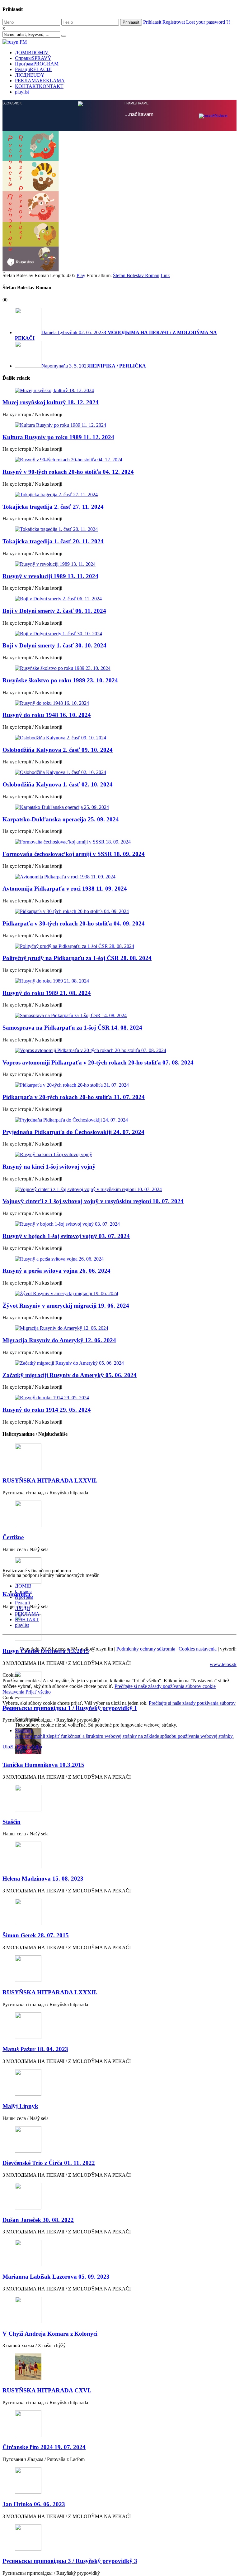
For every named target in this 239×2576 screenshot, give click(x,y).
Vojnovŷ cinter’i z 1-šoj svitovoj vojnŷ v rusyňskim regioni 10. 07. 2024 (93, 1201)
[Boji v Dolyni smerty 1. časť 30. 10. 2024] (119, 634)
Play (81, 275)
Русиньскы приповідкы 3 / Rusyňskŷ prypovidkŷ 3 (70, 2561)
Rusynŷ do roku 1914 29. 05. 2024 (47, 1410)
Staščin (12, 1822)
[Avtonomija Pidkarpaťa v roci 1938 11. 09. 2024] (119, 877)
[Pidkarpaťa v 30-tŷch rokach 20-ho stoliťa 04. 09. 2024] (119, 911)
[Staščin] (119, 1799)
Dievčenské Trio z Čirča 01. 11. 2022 (49, 2163)
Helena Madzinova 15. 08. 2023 (43, 1879)
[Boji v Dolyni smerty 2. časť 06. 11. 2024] (119, 599)
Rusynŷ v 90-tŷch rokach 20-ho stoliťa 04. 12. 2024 (68, 472)
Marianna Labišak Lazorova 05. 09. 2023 (56, 2277)
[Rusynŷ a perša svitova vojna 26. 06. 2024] (119, 1259)
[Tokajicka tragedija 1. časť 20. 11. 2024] (119, 529)
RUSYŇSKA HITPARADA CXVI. (47, 2390)
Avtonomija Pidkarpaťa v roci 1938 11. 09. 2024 (65, 889)
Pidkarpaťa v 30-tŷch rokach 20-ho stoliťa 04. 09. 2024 (74, 923)
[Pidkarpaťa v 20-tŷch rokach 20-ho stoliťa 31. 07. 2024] (119, 1085)
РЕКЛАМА (40, 81)
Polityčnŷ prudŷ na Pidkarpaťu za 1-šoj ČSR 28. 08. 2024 (77, 958)
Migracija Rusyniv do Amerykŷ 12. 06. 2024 (59, 1340)
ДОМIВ (32, 53)
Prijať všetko (38, 1692)
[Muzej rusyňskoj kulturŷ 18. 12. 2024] (119, 391)
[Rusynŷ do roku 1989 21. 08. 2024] (119, 981)
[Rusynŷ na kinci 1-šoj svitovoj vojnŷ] (119, 1155)
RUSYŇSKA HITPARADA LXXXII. (50, 1992)
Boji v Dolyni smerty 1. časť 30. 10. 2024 (54, 645)
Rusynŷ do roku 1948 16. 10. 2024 (47, 715)
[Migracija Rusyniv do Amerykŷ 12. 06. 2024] (119, 1328)
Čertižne (13, 1537)
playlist (22, 92)
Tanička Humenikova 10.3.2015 (43, 1765)
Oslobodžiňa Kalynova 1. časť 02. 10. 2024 (58, 784)
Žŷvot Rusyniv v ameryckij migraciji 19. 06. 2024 (66, 1306)
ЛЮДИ (30, 75)
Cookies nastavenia (198, 1649)
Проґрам (37, 64)
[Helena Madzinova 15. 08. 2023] (119, 1855)
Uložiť (10, 1747)
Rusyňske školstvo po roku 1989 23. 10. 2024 (60, 680)
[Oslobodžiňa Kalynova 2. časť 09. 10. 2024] (119, 738)
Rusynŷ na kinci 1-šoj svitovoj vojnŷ (49, 1167)
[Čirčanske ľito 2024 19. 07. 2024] (119, 2424)
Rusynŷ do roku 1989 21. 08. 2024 (47, 993)
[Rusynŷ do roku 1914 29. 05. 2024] (119, 1398)
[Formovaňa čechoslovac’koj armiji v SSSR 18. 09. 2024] (119, 842)
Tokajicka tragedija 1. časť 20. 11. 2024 (53, 541)
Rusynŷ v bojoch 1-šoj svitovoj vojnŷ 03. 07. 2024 (66, 1236)
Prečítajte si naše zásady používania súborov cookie (165, 1686)
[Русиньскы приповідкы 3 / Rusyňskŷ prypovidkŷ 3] (119, 2538)
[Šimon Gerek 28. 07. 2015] (119, 1913)
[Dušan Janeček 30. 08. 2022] (119, 2197)
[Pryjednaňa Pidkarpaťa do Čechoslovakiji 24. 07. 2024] (119, 1120)
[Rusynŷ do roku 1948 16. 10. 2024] (119, 703)
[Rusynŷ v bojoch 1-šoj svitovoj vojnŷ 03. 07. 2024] (119, 1224)
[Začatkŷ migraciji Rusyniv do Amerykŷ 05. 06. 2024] (119, 1363)
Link (165, 275)
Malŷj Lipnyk (20, 2106)
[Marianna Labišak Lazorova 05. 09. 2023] (119, 2254)
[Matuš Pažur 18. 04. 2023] (119, 2026)
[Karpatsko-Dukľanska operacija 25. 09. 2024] (119, 807)
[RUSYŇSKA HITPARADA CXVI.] (119, 2367)
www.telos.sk (223, 1664)
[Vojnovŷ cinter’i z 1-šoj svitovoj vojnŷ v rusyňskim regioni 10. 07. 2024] (119, 1189)
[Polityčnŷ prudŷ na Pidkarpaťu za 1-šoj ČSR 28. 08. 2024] (119, 946)
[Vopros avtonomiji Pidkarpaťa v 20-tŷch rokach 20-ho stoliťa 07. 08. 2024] (119, 1050)
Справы (33, 58)
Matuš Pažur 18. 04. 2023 (35, 2049)
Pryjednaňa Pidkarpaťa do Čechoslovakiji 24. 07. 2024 (73, 1132)
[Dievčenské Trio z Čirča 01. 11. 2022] (119, 2140)
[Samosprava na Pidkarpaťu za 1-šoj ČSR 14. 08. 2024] (119, 1016)
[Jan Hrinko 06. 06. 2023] (119, 2481)
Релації (33, 69)
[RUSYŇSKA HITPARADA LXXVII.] (119, 1457)
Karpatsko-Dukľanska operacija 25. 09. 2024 (61, 819)
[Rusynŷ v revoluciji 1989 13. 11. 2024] (119, 564)
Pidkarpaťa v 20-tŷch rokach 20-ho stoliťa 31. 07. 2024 (74, 1097)
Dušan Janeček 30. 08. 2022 (38, 2220)
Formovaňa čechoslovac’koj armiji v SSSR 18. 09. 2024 (74, 854)
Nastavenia (14, 1692)
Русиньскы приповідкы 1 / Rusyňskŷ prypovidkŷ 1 (70, 1708)
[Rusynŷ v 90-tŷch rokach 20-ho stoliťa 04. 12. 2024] (119, 460)
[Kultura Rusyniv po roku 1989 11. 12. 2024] (119, 425)
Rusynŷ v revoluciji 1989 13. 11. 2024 (50, 576)
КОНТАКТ (39, 86)
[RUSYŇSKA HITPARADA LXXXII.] (119, 1969)
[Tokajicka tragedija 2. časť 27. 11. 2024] (119, 495)
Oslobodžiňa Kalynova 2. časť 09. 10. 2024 (58, 750)
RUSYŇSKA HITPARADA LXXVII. (50, 1480)
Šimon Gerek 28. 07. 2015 (36, 1935)
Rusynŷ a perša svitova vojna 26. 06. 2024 (56, 1271)
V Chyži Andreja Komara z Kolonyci (50, 2334)
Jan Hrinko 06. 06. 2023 (34, 2504)
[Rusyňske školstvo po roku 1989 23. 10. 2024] (119, 668)
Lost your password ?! (208, 22)
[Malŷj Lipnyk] (119, 2083)
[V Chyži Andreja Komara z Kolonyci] (119, 2311)
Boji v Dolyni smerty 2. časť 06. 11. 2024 (54, 611)
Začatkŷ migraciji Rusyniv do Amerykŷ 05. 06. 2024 (70, 1375)
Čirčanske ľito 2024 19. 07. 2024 (44, 2447)
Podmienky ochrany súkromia (146, 1649)
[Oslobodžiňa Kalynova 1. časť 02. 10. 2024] (119, 772)
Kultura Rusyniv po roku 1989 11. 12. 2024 (58, 437)
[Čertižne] (119, 1514)
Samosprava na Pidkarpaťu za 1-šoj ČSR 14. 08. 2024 (72, 1028)
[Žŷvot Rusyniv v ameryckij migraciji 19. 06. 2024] (119, 1294)
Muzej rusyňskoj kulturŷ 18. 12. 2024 (51, 402)
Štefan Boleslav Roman (136, 275)
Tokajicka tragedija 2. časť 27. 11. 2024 (53, 507)
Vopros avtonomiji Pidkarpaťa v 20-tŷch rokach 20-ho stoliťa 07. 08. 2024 (98, 1062)
